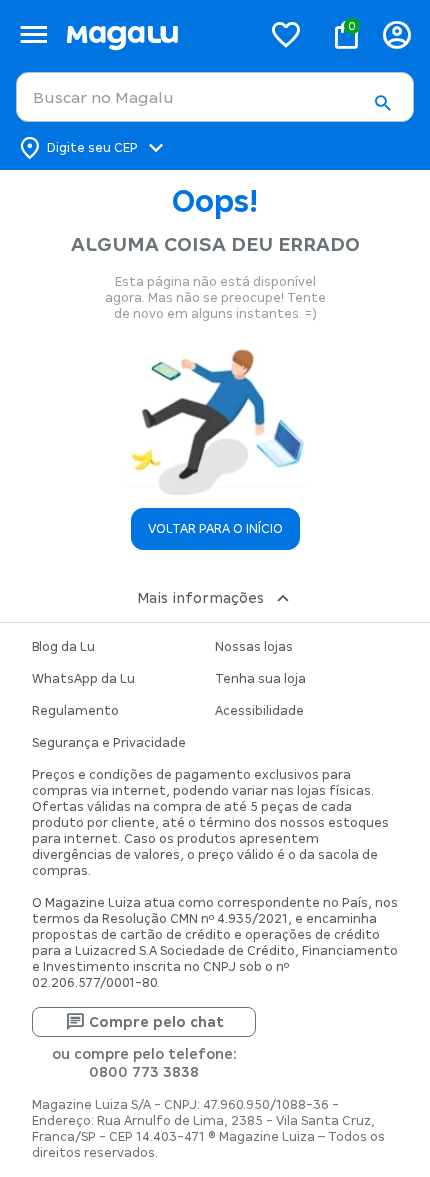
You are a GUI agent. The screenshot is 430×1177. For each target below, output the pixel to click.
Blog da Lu (63, 647)
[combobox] (215, 97)
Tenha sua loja (260, 679)
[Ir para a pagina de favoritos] (286, 34)
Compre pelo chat (156, 1022)
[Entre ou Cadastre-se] (397, 34)
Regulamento (75, 711)
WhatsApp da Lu (83, 679)
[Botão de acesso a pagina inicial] (155, 34)
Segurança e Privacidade (109, 743)
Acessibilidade (259, 711)
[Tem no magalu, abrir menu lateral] (33, 34)
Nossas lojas (254, 647)
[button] (382, 103)
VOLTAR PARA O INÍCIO (215, 529)
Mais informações (200, 598)
